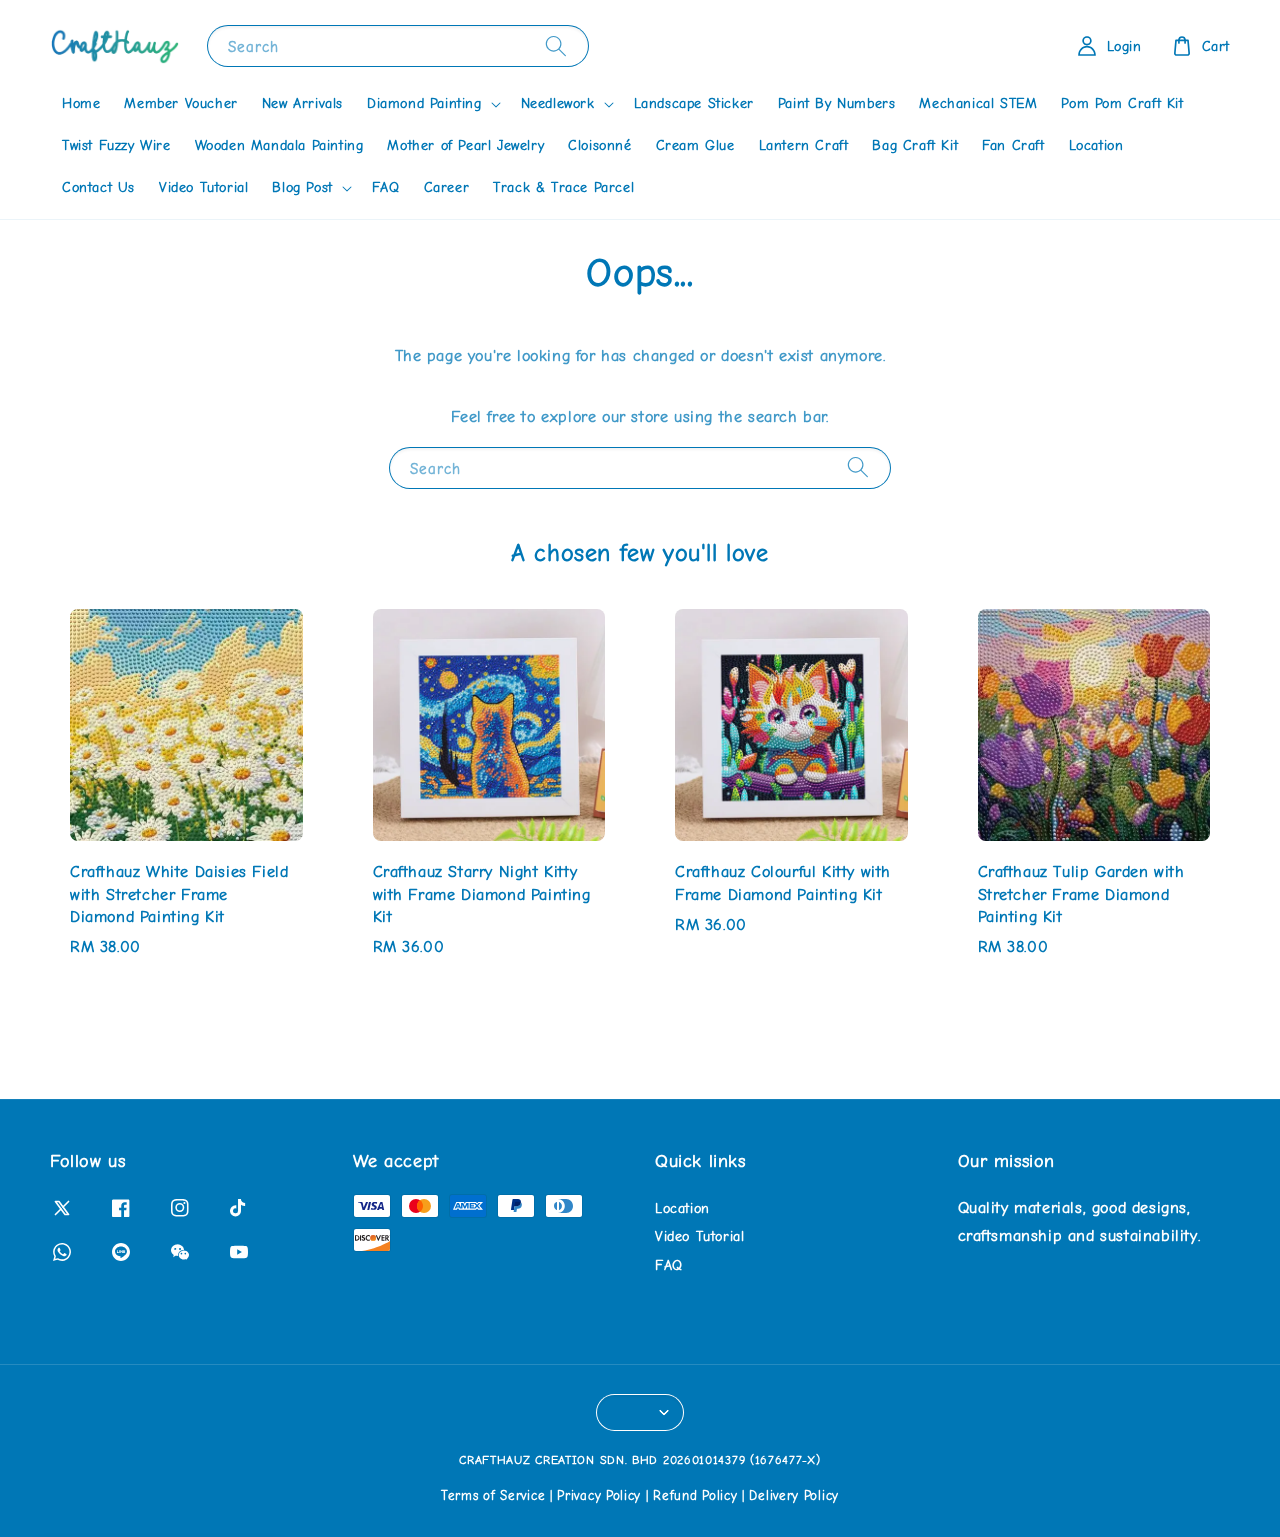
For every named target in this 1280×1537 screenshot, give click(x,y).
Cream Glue (695, 145)
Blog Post (302, 187)
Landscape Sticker (694, 103)
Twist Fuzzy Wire (116, 145)
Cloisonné (599, 145)
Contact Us (98, 187)
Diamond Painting (424, 103)
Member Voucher (180, 103)
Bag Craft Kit (915, 145)
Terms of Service (493, 1495)
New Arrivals (302, 103)
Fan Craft (1013, 145)
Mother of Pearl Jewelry (465, 145)
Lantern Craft (804, 145)
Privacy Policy (599, 1495)
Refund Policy (695, 1495)
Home (81, 103)
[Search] (556, 45)
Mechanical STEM (978, 103)
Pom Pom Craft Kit (1122, 103)
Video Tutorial (203, 187)
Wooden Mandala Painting (279, 145)
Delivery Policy (794, 1495)
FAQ (386, 187)
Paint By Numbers (837, 103)
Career (447, 187)
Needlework (558, 103)
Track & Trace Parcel (563, 187)
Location (1096, 145)
